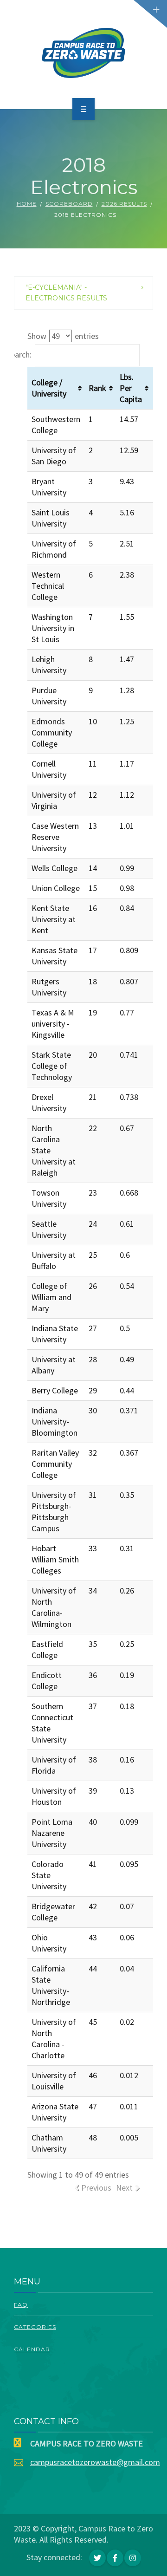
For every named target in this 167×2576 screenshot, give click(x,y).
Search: (19, 355)
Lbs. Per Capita (131, 388)
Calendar (32, 2349)
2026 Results (124, 204)
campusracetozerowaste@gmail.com (95, 2462)
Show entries (63, 336)
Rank (97, 388)
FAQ (21, 2305)
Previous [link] (96, 2188)
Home (27, 204)
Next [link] (124, 2188)
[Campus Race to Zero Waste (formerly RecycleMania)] (84, 53)
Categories (35, 2327)
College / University (49, 388)
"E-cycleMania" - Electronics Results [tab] (66, 293)
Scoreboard (69, 204)
